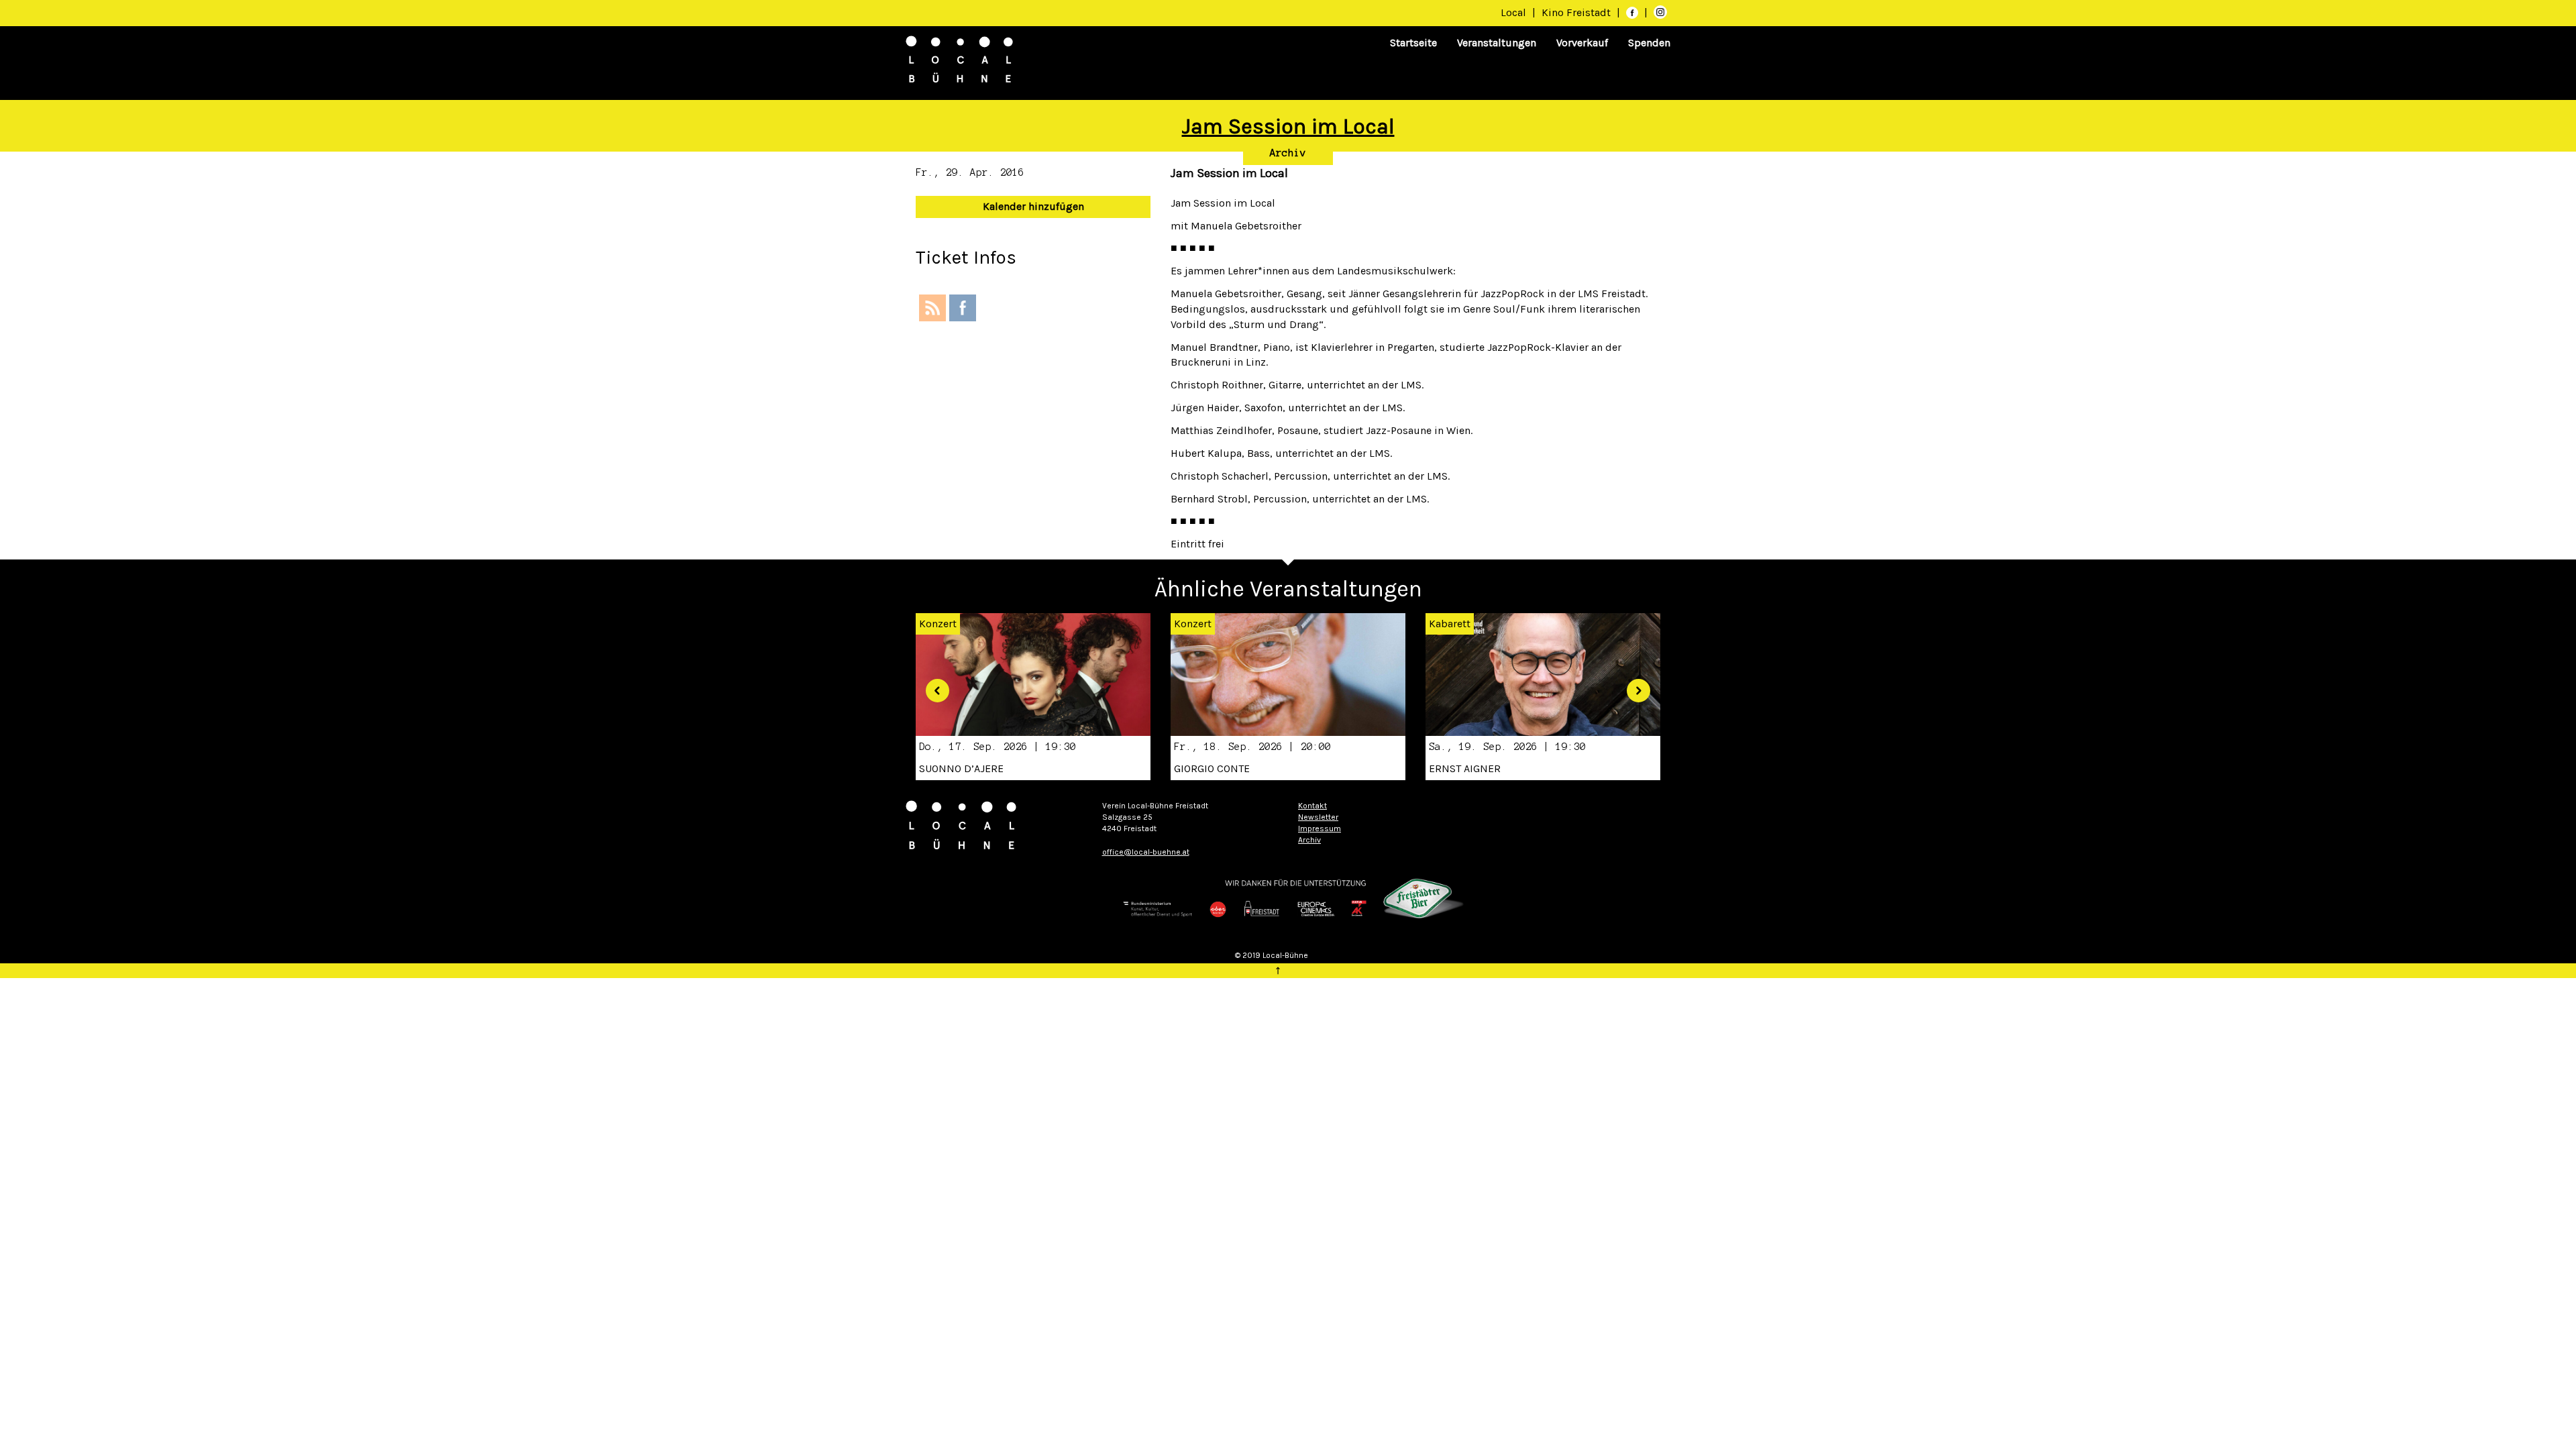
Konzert (1193, 624)
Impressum (1320, 828)
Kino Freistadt (1577, 12)
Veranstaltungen (1497, 43)
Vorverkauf (1582, 43)
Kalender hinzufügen (1033, 206)
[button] (932, 686)
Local (1513, 12)
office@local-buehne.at (1146, 852)
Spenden (1649, 43)
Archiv (1288, 153)
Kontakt (1312, 806)
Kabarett (1450, 624)
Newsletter (1318, 817)
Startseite (1413, 43)
